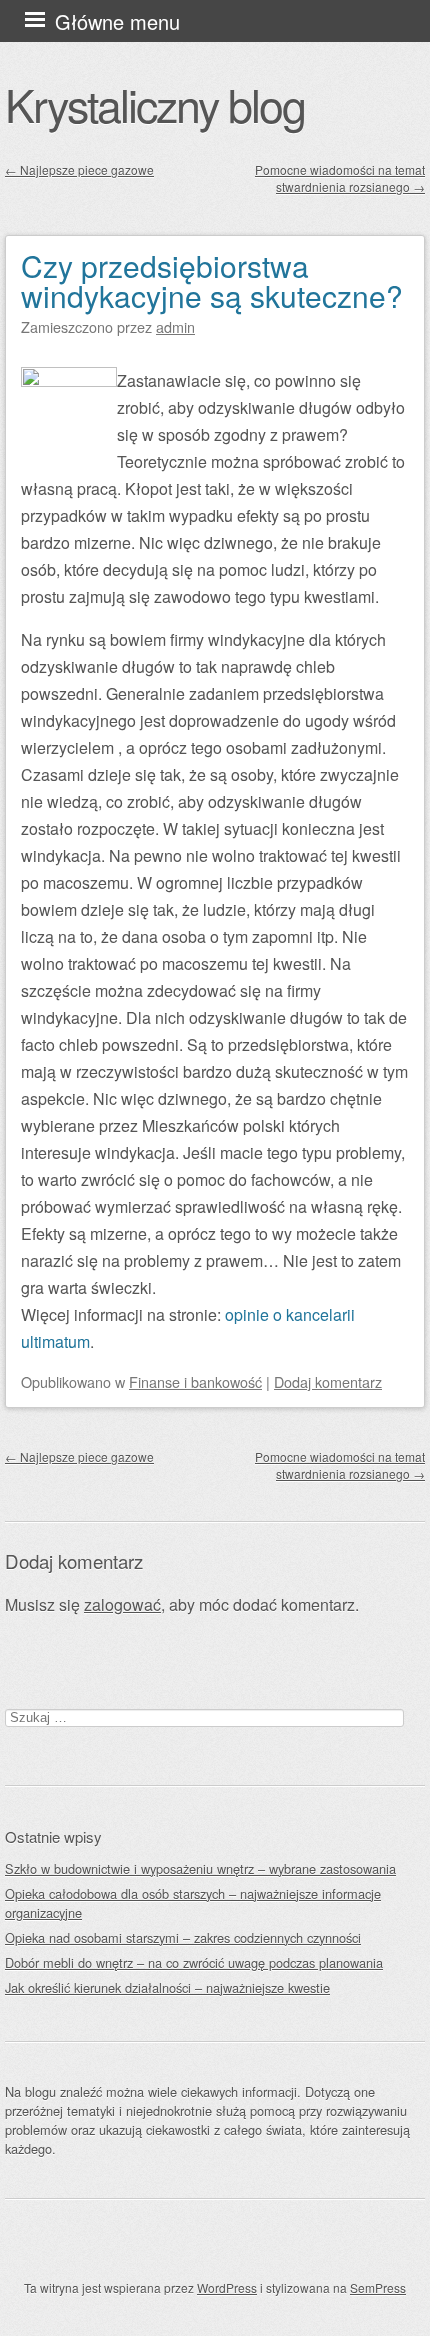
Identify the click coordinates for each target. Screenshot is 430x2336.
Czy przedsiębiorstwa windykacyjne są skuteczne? (212, 280)
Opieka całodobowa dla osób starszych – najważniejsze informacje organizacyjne (193, 1903)
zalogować (122, 1604)
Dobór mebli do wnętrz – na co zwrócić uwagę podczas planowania (194, 1962)
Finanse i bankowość (195, 1381)
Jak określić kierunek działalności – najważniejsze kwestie (167, 1987)
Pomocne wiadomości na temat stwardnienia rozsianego (340, 178)
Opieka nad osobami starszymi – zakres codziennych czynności (183, 1937)
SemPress (378, 2287)
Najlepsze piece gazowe (79, 169)
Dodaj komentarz (328, 1381)
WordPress (227, 2287)
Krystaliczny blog (155, 104)
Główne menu (117, 21)
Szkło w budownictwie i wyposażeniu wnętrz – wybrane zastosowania (200, 1868)
